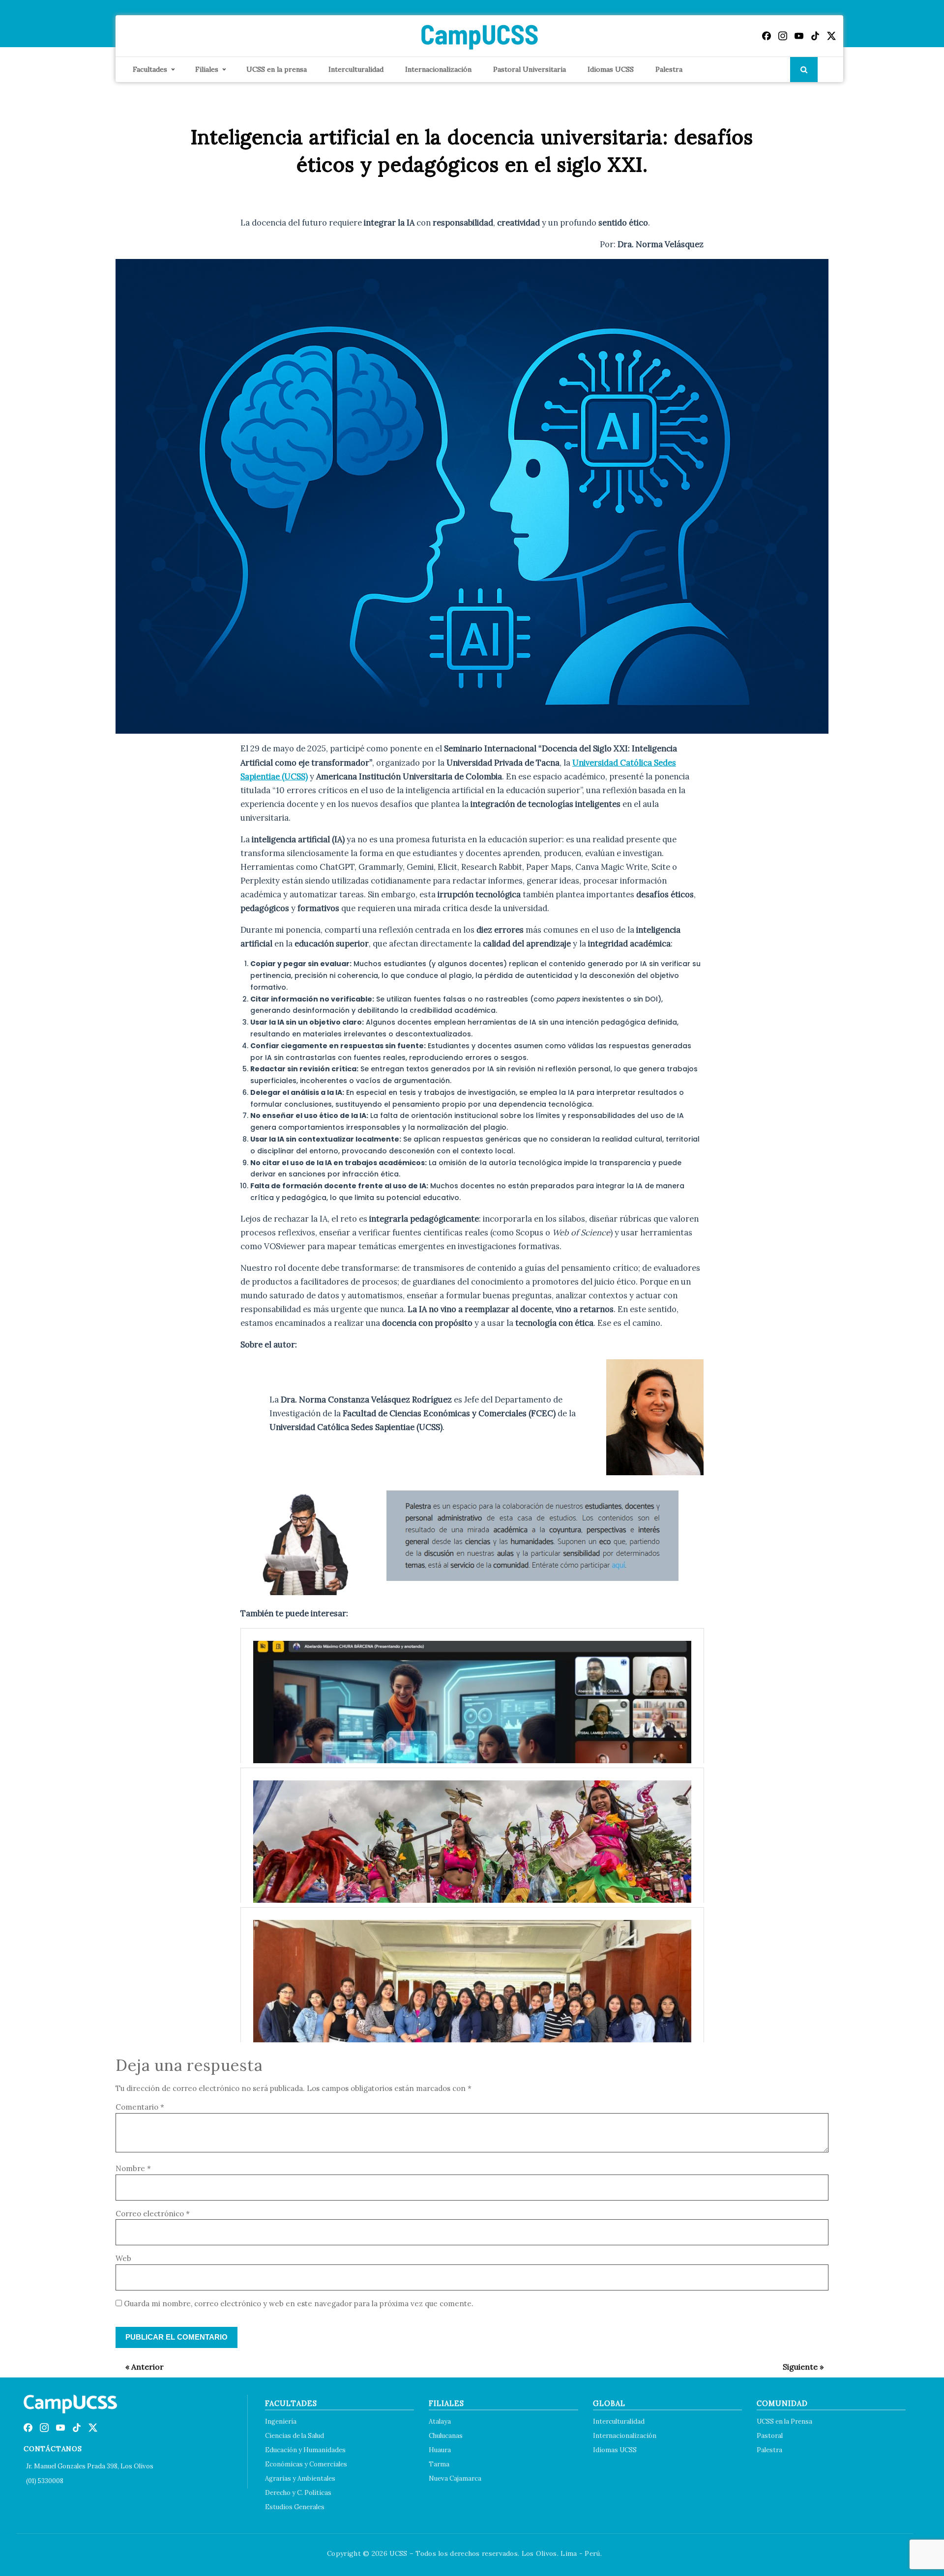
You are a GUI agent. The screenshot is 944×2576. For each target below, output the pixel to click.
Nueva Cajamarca (455, 2478)
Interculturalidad (356, 69)
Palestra (669, 69)
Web (123, 2258)
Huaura (440, 2450)
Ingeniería (281, 2421)
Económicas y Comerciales (306, 2464)
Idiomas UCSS (611, 69)
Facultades (150, 69)
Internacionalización (438, 69)
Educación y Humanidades (305, 2450)
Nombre (133, 2168)
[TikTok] (815, 36)
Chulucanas (446, 2436)
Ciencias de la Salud (295, 2436)
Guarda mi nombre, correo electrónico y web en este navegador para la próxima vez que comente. (299, 2304)
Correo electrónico (153, 2214)
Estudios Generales (295, 2507)
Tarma (439, 2464)
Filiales (207, 69)
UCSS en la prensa (277, 69)
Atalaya (440, 2421)
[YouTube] (799, 36)
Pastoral (770, 2436)
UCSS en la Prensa (784, 2421)
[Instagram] (783, 36)
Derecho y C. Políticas (298, 2493)
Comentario (140, 2107)
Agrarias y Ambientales (300, 2478)
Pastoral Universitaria (530, 69)
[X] (831, 36)
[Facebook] (767, 36)
